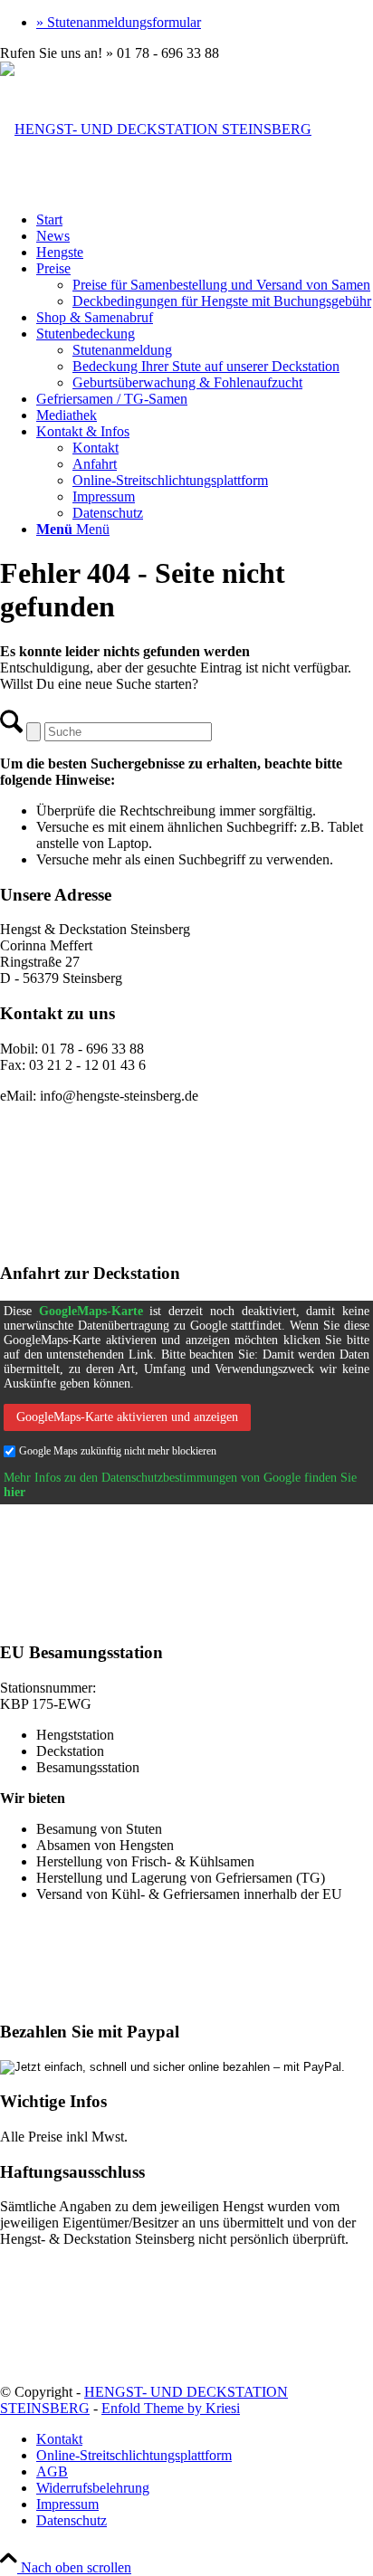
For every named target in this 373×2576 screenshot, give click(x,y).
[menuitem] (205, 23)
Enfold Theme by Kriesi (171, 2408)
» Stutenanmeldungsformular (119, 22)
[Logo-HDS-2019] (156, 129)
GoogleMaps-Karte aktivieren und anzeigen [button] (127, 1417)
